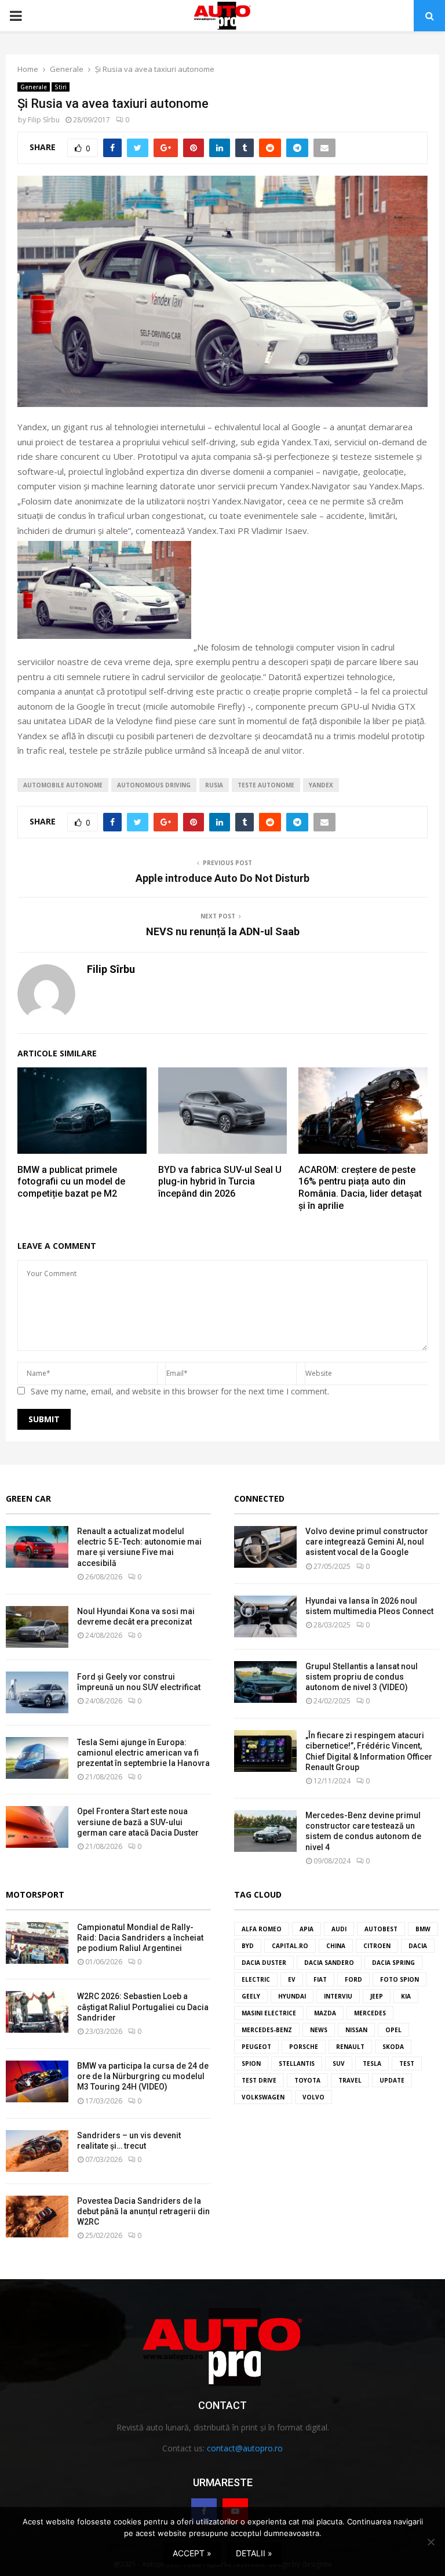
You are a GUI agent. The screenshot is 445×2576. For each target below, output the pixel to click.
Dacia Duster (264, 1963)
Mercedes (370, 2013)
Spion (251, 2063)
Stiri (61, 87)
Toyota (307, 2080)
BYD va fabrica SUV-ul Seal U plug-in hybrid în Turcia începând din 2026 (220, 1182)
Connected (259, 1498)
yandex (321, 785)
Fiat (320, 1979)
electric (256, 1979)
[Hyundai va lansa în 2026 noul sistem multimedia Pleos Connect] (265, 1616)
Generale (34, 87)
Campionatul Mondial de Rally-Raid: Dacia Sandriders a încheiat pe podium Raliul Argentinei (140, 1938)
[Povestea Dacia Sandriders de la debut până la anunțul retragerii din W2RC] (37, 2217)
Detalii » (254, 2553)
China (336, 1946)
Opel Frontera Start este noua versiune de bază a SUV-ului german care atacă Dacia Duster (138, 1822)
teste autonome (266, 785)
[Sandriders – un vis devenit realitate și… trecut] (37, 2151)
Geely (251, 1996)
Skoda (393, 2047)
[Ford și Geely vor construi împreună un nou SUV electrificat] (37, 1692)
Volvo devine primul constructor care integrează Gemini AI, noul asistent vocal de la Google (367, 1542)
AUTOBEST (381, 1929)
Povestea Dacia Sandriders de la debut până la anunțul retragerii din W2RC (143, 2211)
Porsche (304, 2047)
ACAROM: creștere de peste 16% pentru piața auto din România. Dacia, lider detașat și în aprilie (360, 1188)
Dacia (418, 1946)
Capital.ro (290, 1946)
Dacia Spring (393, 1963)
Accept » (192, 2553)
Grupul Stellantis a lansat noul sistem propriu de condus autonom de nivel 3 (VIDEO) (362, 1677)
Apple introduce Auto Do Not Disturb (222, 878)
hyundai (292, 1996)
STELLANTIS (297, 2063)
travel (350, 2080)
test (407, 2063)
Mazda (325, 2013)
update (392, 2080)
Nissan (356, 2030)
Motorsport (35, 1894)
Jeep (377, 1996)
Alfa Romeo (262, 1929)
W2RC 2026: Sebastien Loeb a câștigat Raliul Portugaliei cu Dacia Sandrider (143, 2007)
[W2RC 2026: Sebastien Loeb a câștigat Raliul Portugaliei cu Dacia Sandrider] (37, 2012)
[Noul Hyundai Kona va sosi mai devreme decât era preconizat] (37, 1627)
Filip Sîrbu (44, 120)
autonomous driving (154, 785)
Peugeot (256, 2047)
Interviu (338, 1996)
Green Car (28, 1498)
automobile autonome (63, 785)
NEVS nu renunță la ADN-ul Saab (223, 931)
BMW (423, 1929)
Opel (393, 2030)
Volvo (313, 2097)
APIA (307, 1929)
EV (292, 1979)
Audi (339, 1929)
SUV (339, 2063)
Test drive (259, 2080)
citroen (377, 1946)
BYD (248, 1946)
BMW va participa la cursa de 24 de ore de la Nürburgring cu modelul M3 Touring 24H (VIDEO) (143, 2076)
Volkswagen (263, 2097)
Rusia (214, 785)
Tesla (372, 2063)
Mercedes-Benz (267, 2030)
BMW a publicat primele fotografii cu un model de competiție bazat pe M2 (71, 1182)
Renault (350, 2047)
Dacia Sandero (329, 1963)
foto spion (400, 1979)
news (319, 2030)
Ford (353, 1979)
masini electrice (269, 2013)
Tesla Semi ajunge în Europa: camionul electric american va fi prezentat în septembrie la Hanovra (143, 1753)
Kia (406, 1996)
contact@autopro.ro (245, 2448)
